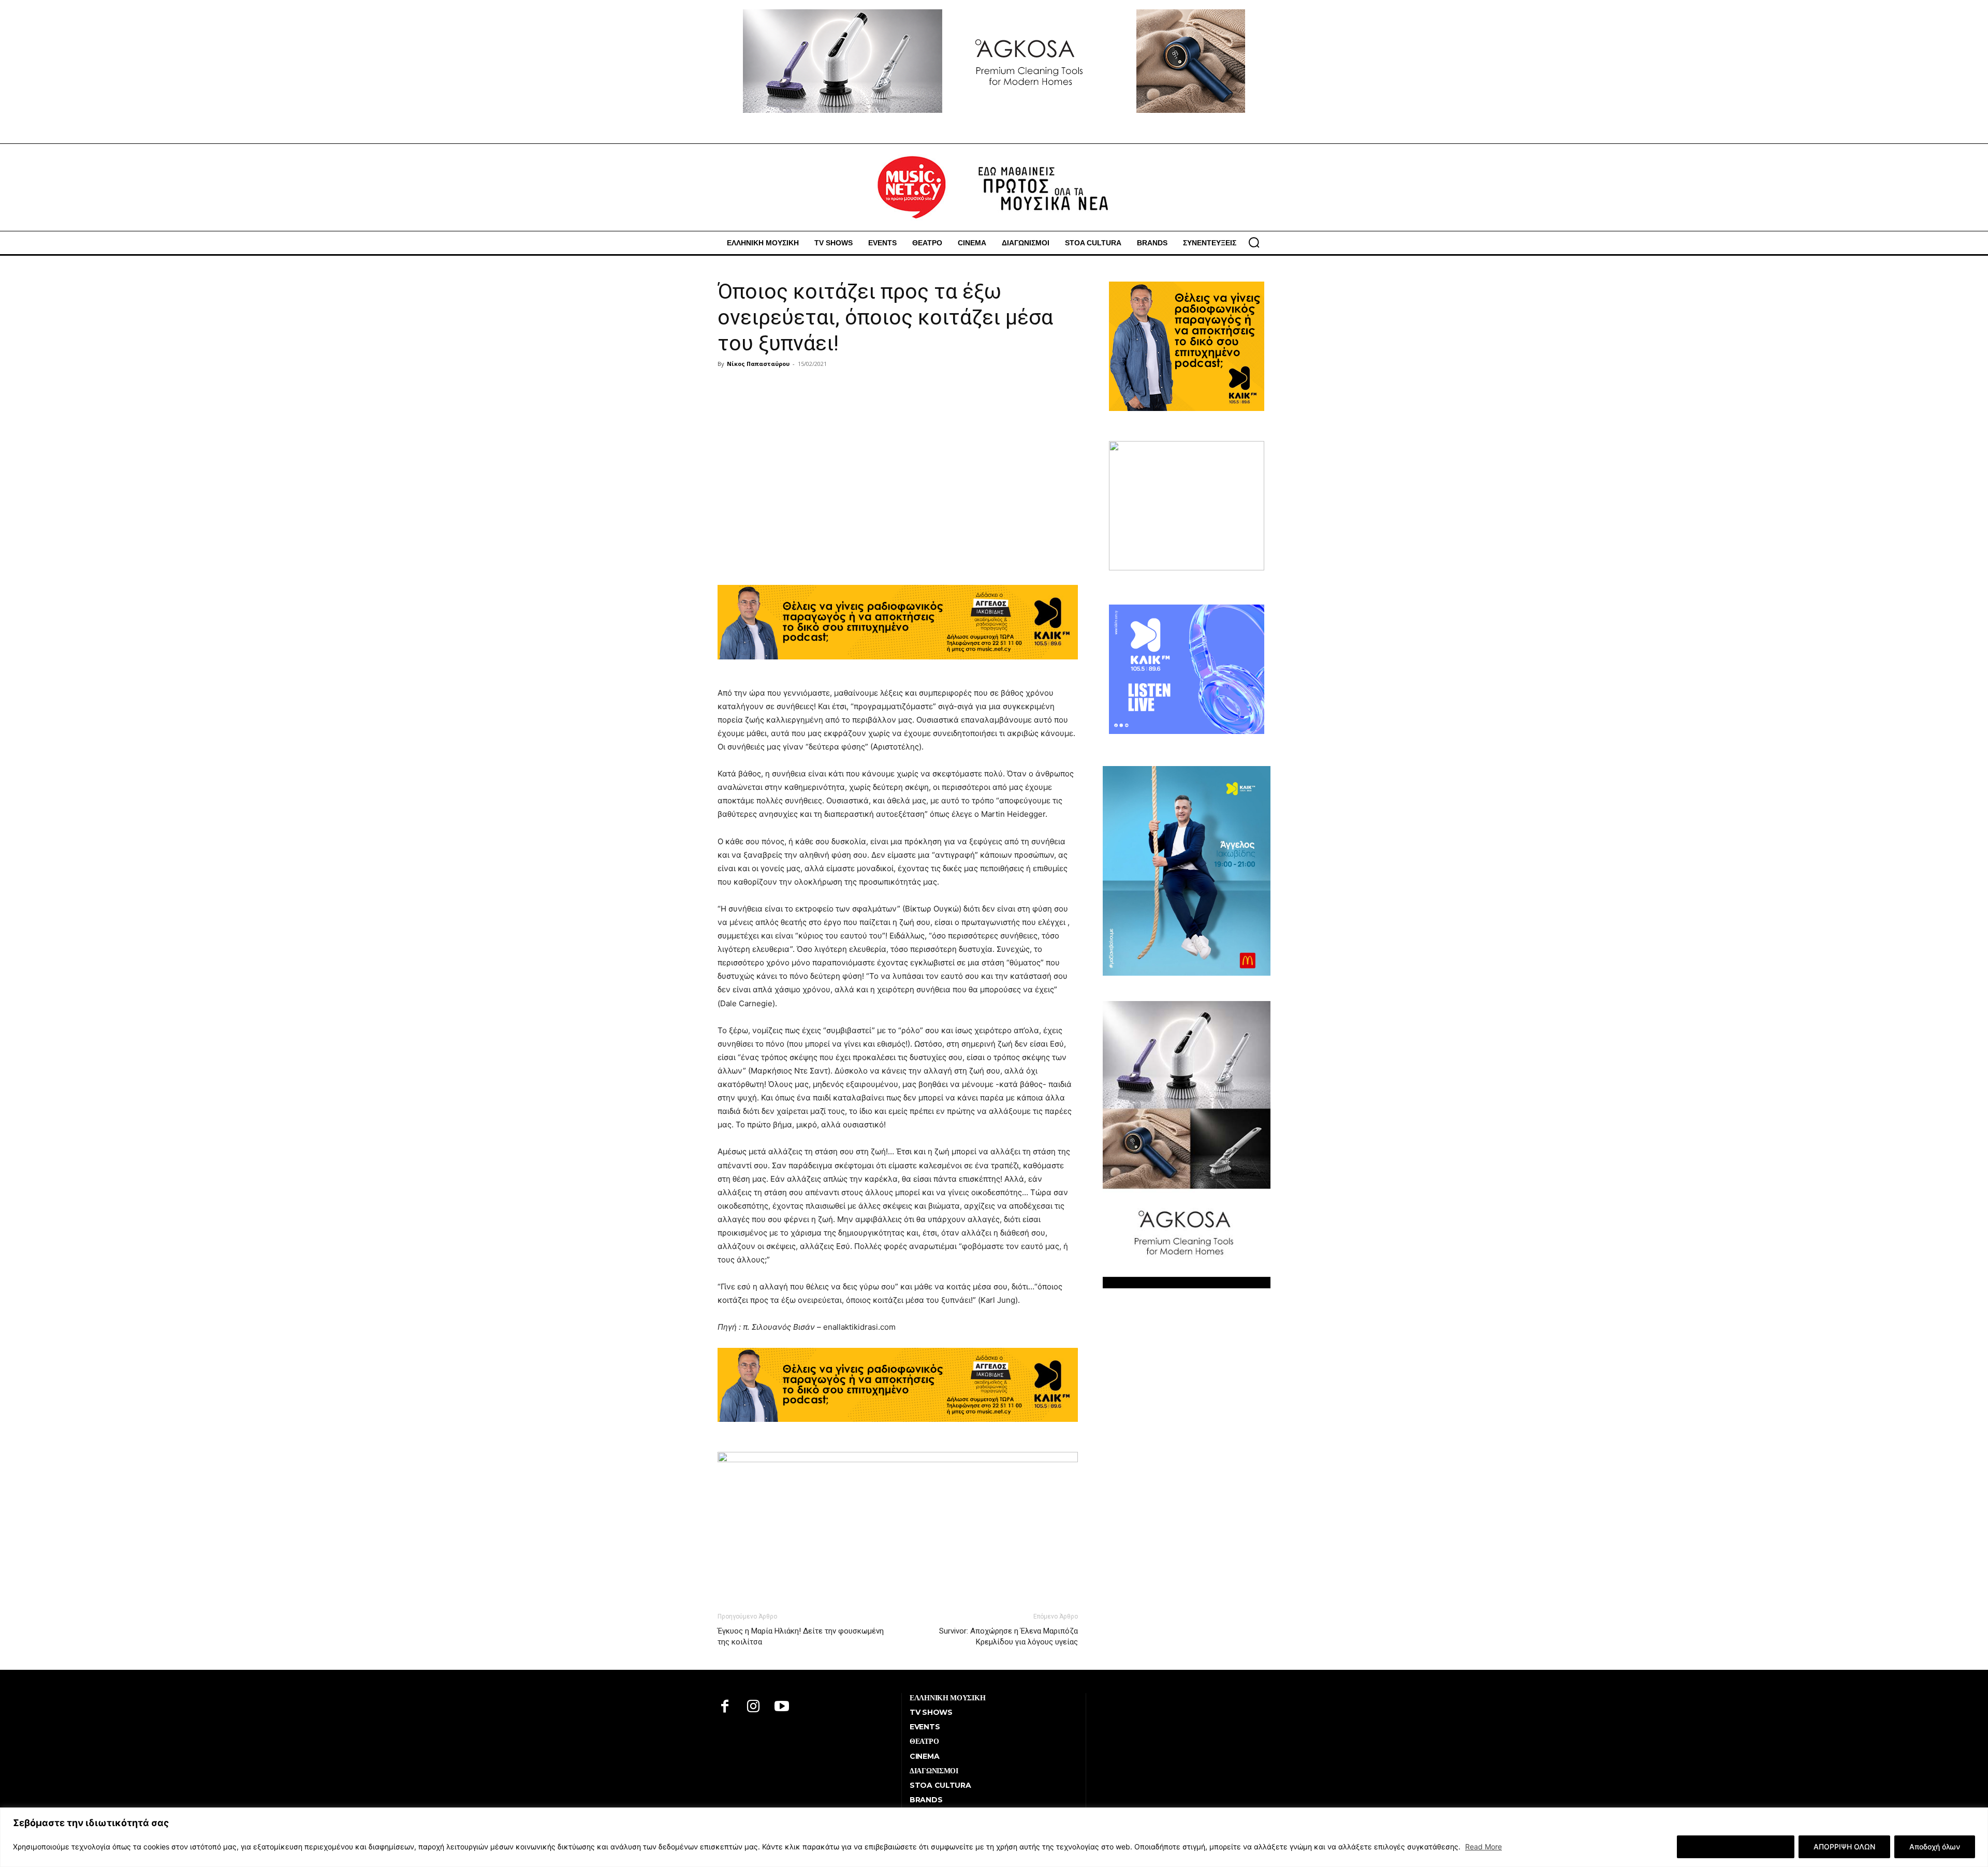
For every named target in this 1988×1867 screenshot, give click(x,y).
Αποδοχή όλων (1935, 1847)
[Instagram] (754, 1707)
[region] (994, 1837)
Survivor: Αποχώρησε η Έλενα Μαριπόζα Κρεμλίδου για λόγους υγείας (1008, 1636)
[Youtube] (782, 1707)
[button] (1254, 242)
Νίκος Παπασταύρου (758, 364)
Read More (1483, 1847)
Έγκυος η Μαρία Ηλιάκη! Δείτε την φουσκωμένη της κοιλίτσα (801, 1636)
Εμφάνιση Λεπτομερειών (1736, 1847)
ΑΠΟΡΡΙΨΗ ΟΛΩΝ (1844, 1847)
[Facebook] (725, 1707)
